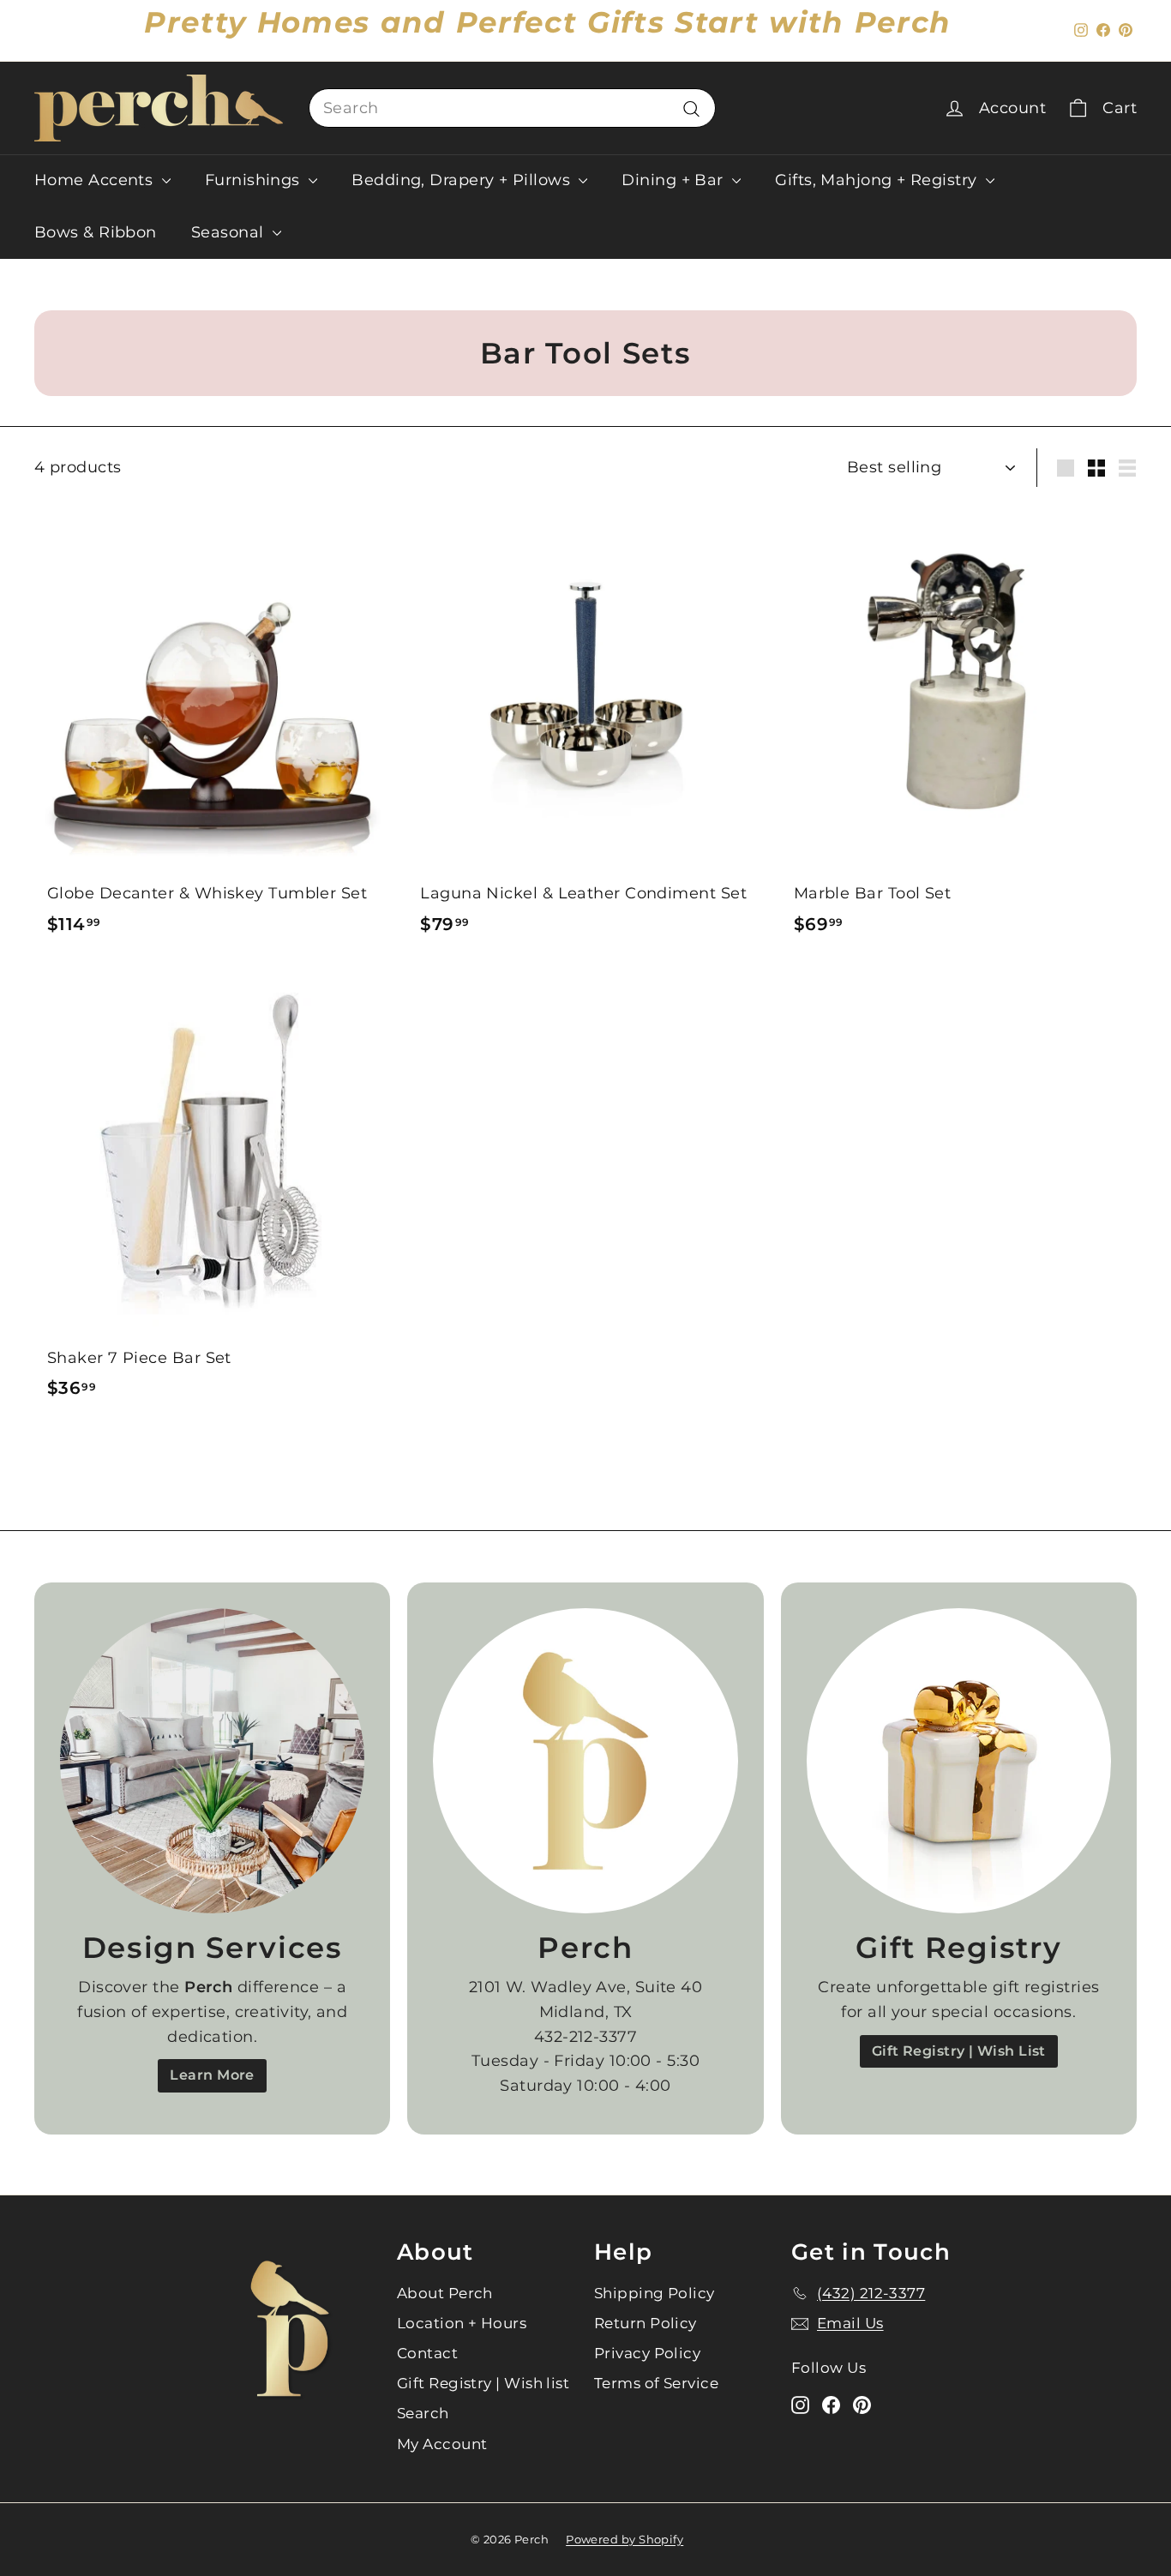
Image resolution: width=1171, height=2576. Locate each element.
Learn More (212, 2075)
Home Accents (96, 180)
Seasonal (230, 232)
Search (423, 2413)
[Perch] (585, 1760)
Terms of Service (656, 2383)
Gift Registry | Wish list (483, 2383)
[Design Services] (212, 1760)
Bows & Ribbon (96, 232)
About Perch (445, 2293)
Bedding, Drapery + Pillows (463, 180)
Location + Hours (462, 2323)
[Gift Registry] (959, 1760)
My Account (442, 2444)
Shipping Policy (655, 2293)
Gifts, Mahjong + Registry (878, 180)
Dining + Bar (675, 180)
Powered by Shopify (625, 2539)
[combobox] (512, 108)
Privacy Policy (647, 2353)
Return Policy (646, 2323)
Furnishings (255, 180)
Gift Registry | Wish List (959, 2051)
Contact (427, 2353)
